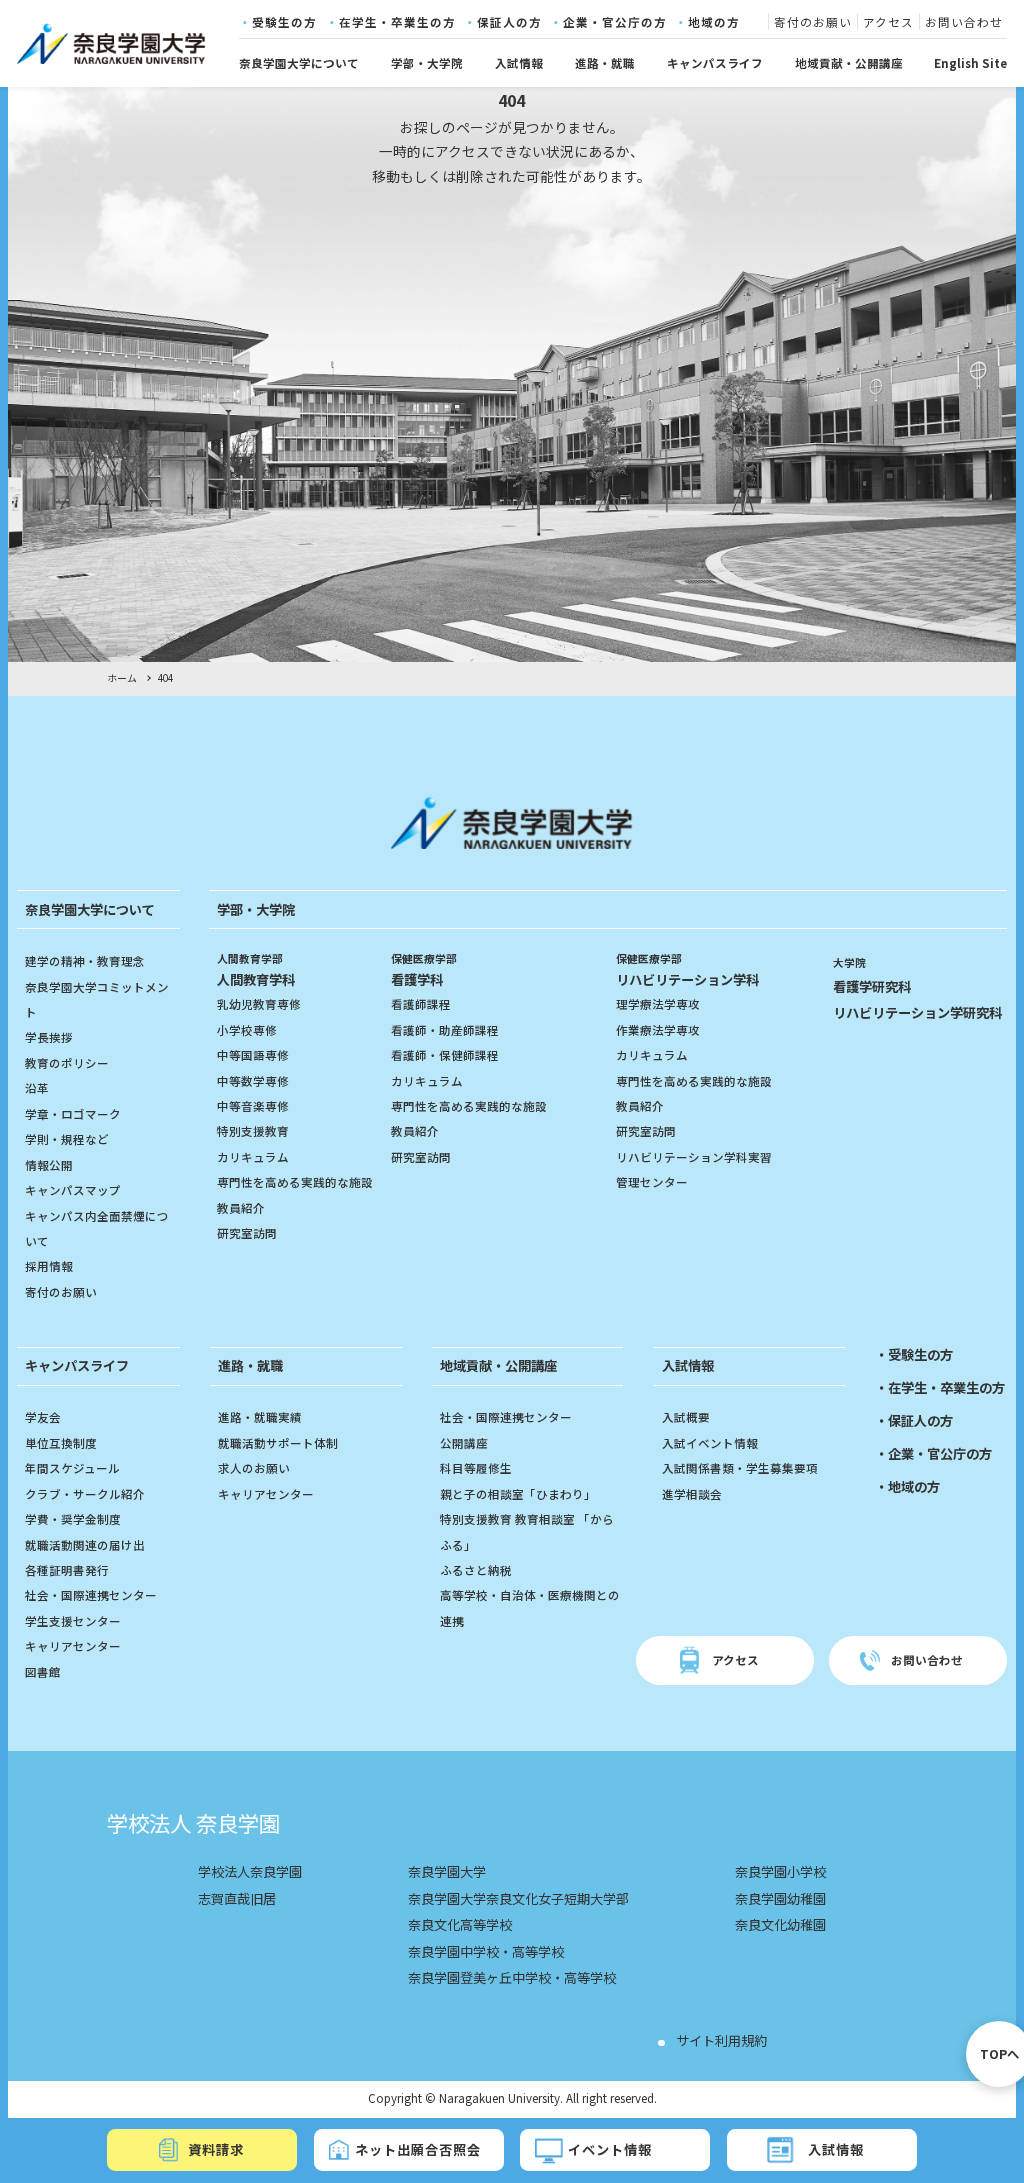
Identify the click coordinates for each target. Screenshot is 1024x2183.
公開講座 (464, 1443)
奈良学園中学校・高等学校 (486, 1951)
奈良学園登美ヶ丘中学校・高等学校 (512, 1977)
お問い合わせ (964, 23)
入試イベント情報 (710, 1443)
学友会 (43, 1417)
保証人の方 (509, 23)
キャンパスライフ (715, 63)
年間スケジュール (72, 1468)
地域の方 (714, 23)
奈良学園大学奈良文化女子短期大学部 (518, 1898)
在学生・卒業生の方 (397, 23)
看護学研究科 (872, 986)
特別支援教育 (253, 1131)
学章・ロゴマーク (73, 1114)
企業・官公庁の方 (615, 23)
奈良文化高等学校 (460, 1924)
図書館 (43, 1672)
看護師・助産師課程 (445, 1030)
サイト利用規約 (721, 2040)
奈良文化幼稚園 (780, 1924)
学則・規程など (67, 1139)
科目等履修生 (476, 1468)
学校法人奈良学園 (250, 1871)
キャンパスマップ (73, 1190)
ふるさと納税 (476, 1570)
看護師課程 (421, 1004)
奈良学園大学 (447, 1871)
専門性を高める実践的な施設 (295, 1182)
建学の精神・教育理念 (85, 961)
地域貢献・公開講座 (849, 63)
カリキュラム (253, 1157)
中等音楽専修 (253, 1106)
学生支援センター (73, 1621)
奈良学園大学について (299, 63)
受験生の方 (284, 23)
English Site (970, 63)
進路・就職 (605, 63)
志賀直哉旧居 (237, 1898)
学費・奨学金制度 (73, 1519)
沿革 (37, 1088)
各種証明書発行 (67, 1570)
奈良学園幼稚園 (780, 1898)
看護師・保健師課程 (445, 1055)
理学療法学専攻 (658, 1004)
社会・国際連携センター (91, 1595)
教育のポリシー (67, 1063)
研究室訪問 (247, 1233)
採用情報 (49, 1266)
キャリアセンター (73, 1646)
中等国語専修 (253, 1055)
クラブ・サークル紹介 (85, 1494)
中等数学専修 (253, 1081)
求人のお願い (254, 1468)
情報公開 (49, 1165)
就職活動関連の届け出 (85, 1545)
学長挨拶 (49, 1037)
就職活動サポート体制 (278, 1443)
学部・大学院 (427, 63)
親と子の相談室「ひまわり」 (518, 1494)
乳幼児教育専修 (259, 1004)
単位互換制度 (61, 1443)
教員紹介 (241, 1208)
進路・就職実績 (260, 1417)
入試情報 (519, 63)
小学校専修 (247, 1030)
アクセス (888, 23)
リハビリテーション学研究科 (917, 1012)
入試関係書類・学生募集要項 (740, 1468)
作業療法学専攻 (658, 1030)
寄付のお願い (813, 23)
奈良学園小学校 (780, 1871)
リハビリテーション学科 (687, 970)
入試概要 (686, 1417)
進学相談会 (692, 1494)
